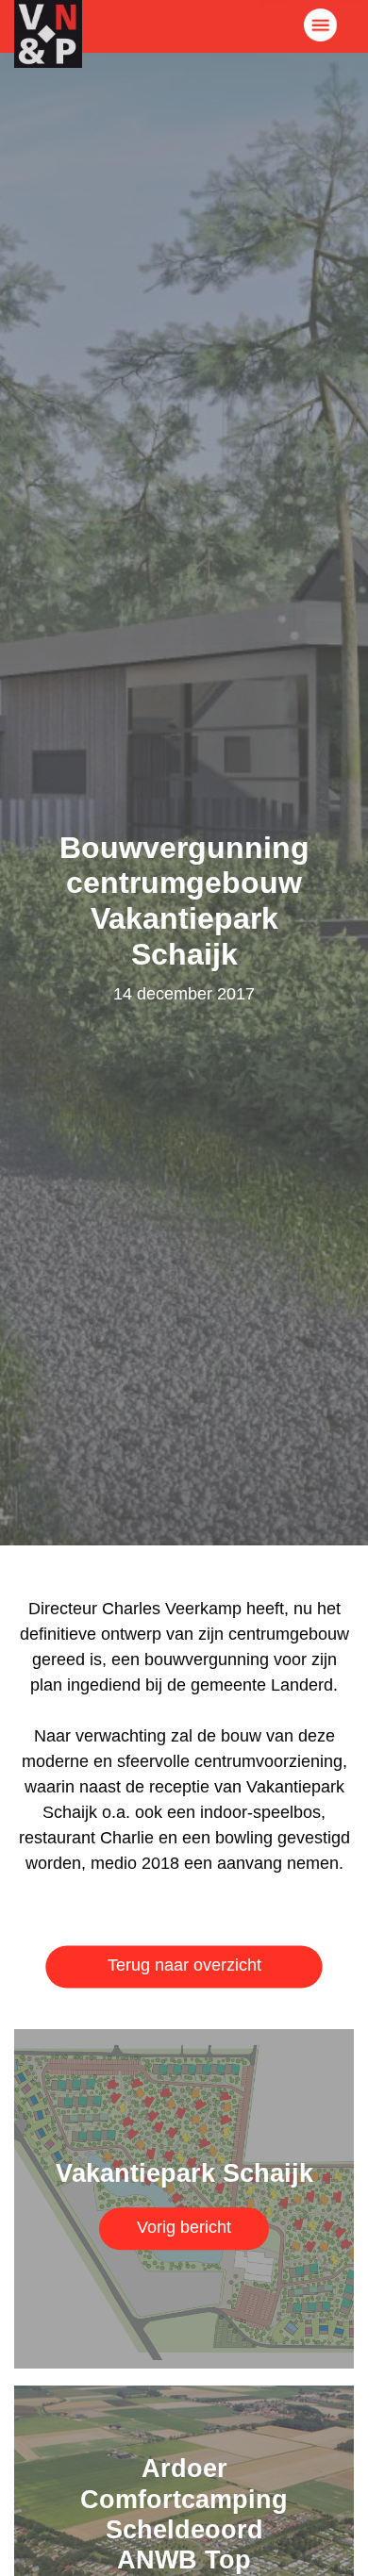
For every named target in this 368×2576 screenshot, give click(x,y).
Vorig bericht (184, 2226)
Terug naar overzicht (184, 1965)
